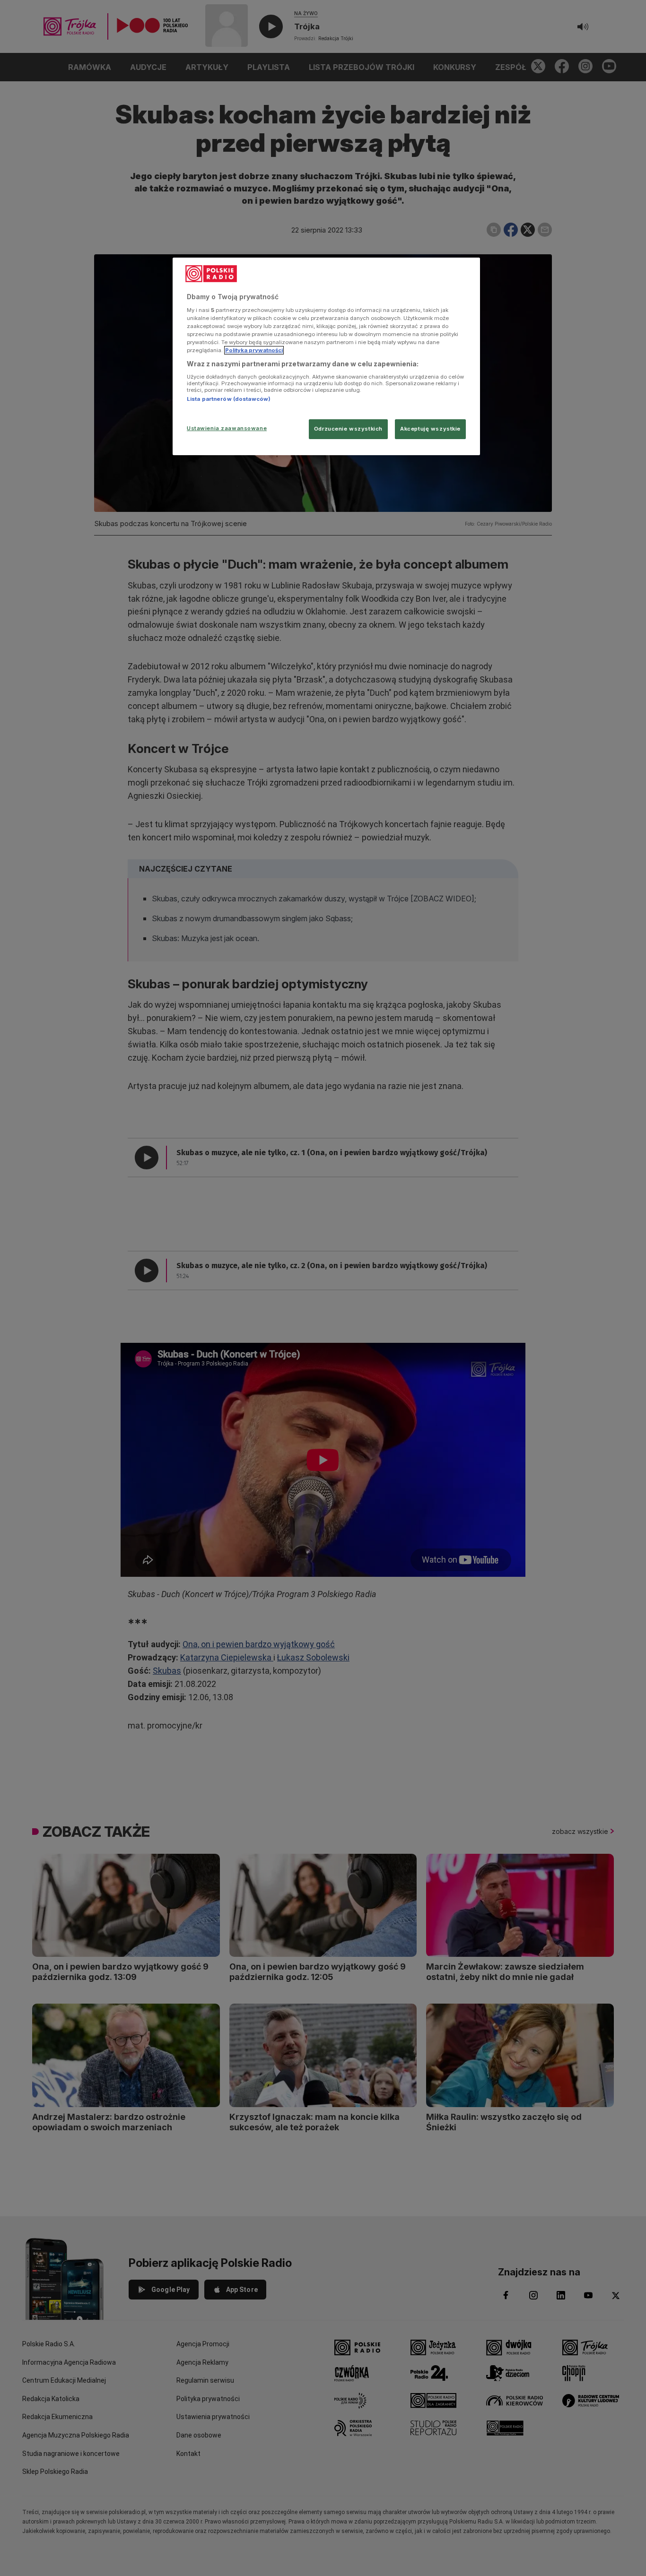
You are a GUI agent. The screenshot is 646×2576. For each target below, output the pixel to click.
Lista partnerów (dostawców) (229, 399)
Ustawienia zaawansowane (227, 428)
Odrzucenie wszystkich (348, 429)
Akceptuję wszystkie (430, 429)
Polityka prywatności (254, 350)
